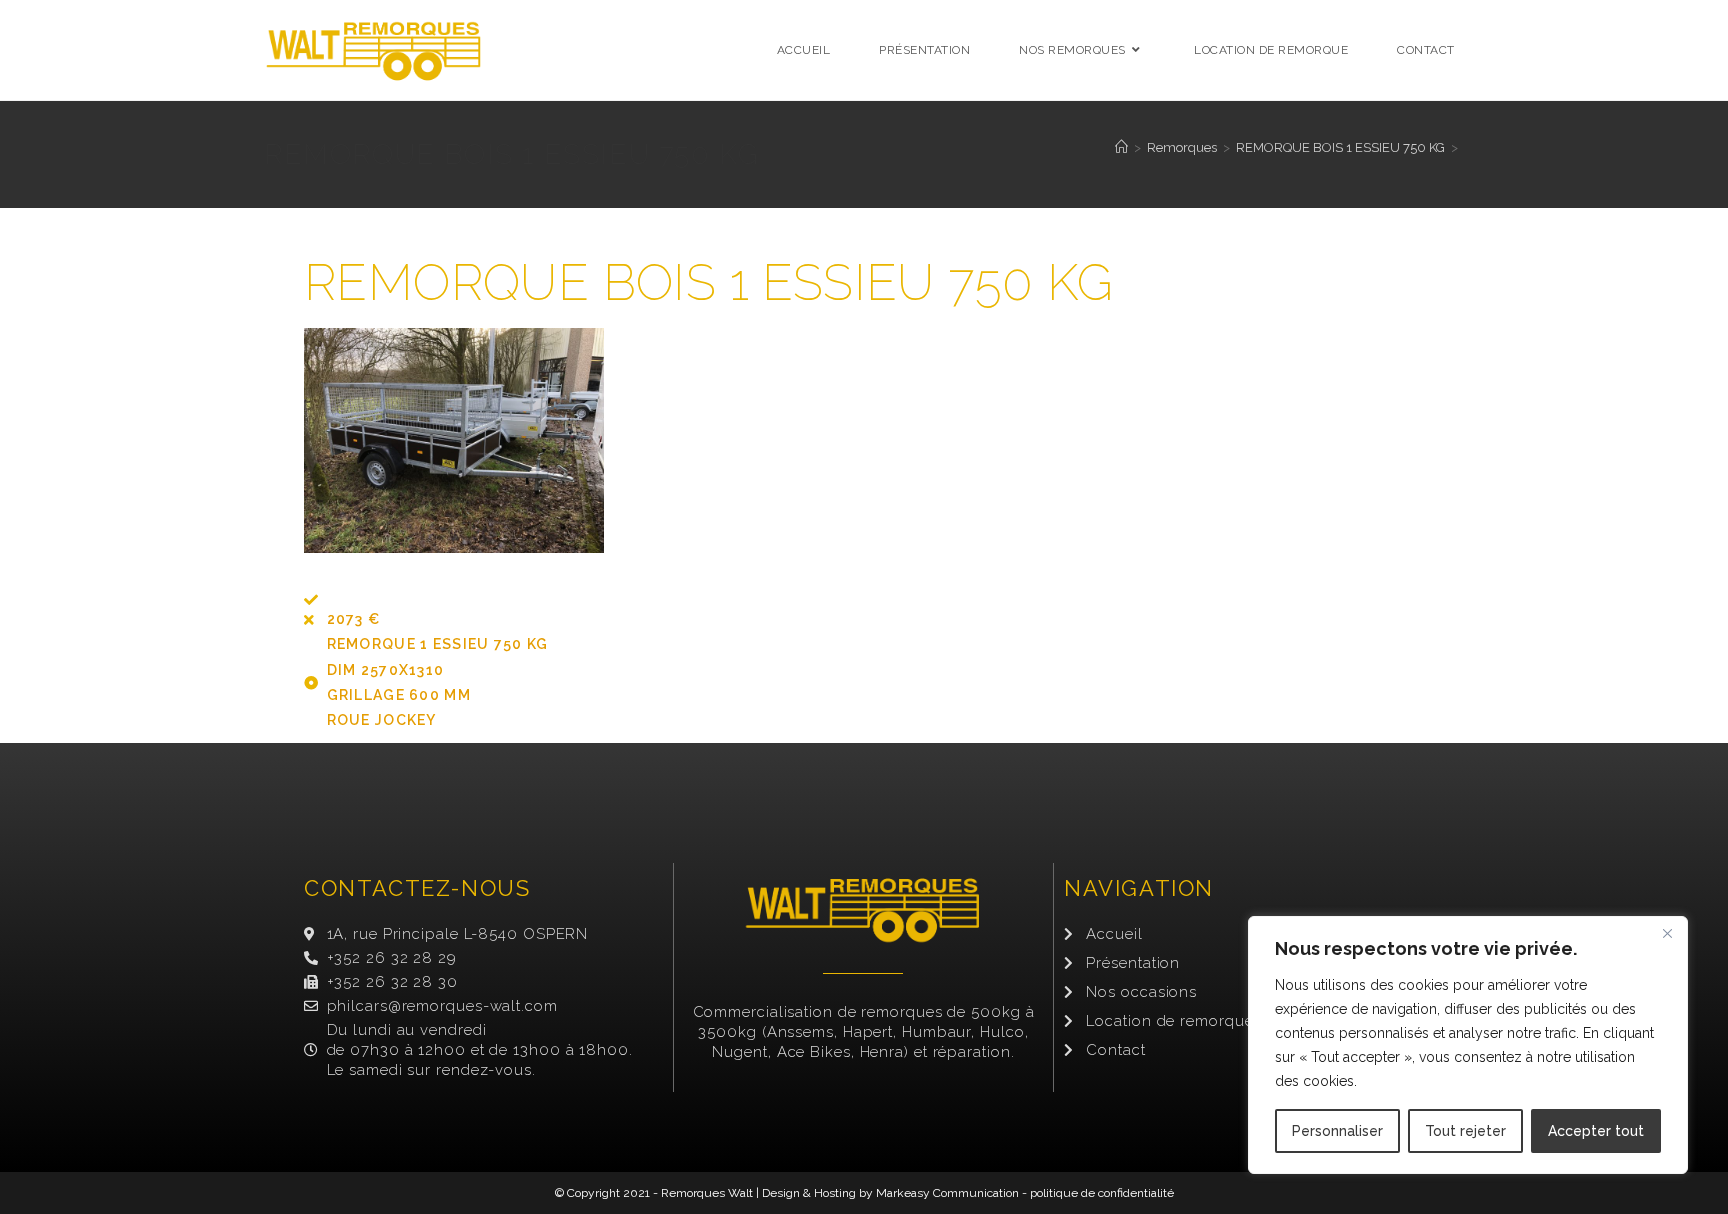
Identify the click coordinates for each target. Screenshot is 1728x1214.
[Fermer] (1667, 933)
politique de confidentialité (1102, 1193)
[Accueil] (1121, 147)
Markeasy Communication (947, 1193)
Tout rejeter (1465, 1131)
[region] (1468, 1045)
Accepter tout (1596, 1131)
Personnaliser (1337, 1131)
